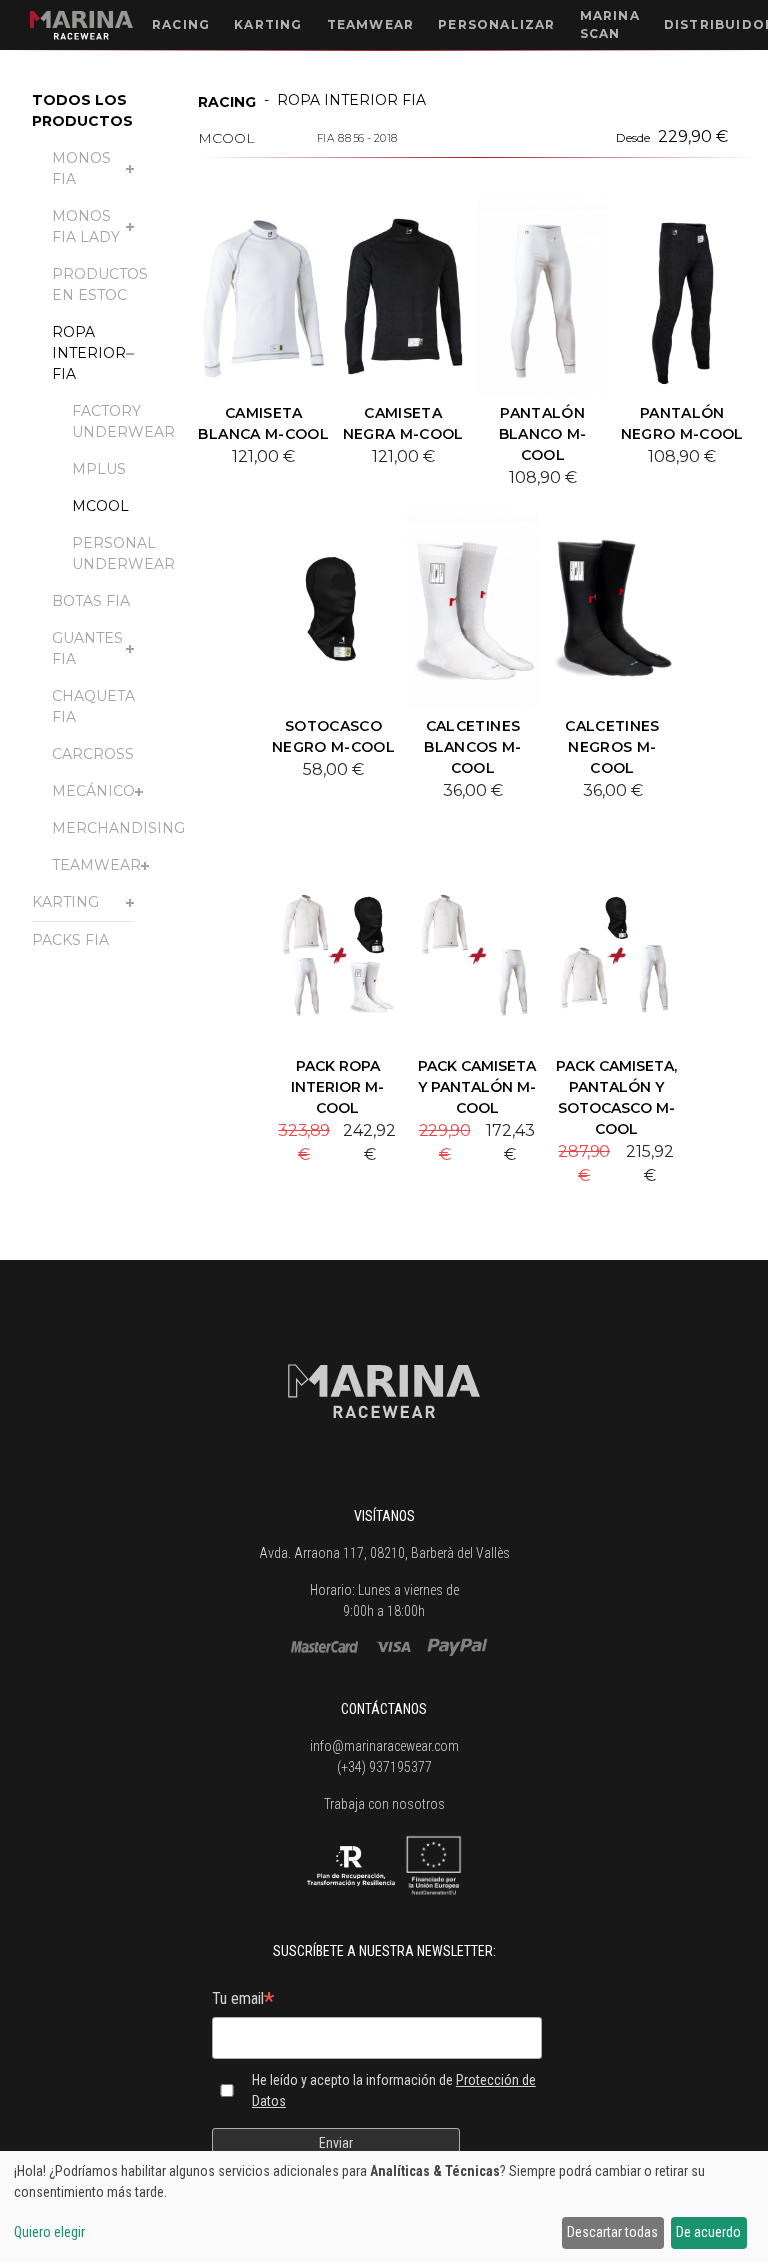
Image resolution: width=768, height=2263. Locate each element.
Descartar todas (612, 2232)
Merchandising (118, 828)
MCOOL (100, 506)
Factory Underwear (123, 421)
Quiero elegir (49, 2232)
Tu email (243, 2000)
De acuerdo (708, 2232)
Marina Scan (610, 24)
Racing (227, 102)
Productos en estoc (100, 284)
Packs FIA (70, 940)
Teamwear (96, 865)
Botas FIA (91, 601)
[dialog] (384, 2207)
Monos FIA (81, 168)
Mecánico (93, 791)
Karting (65, 902)
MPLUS (99, 469)
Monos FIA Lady (86, 226)
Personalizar (496, 24)
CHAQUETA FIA (93, 706)
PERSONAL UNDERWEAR (123, 553)
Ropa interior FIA (89, 353)
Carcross (93, 754)
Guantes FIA (87, 648)
